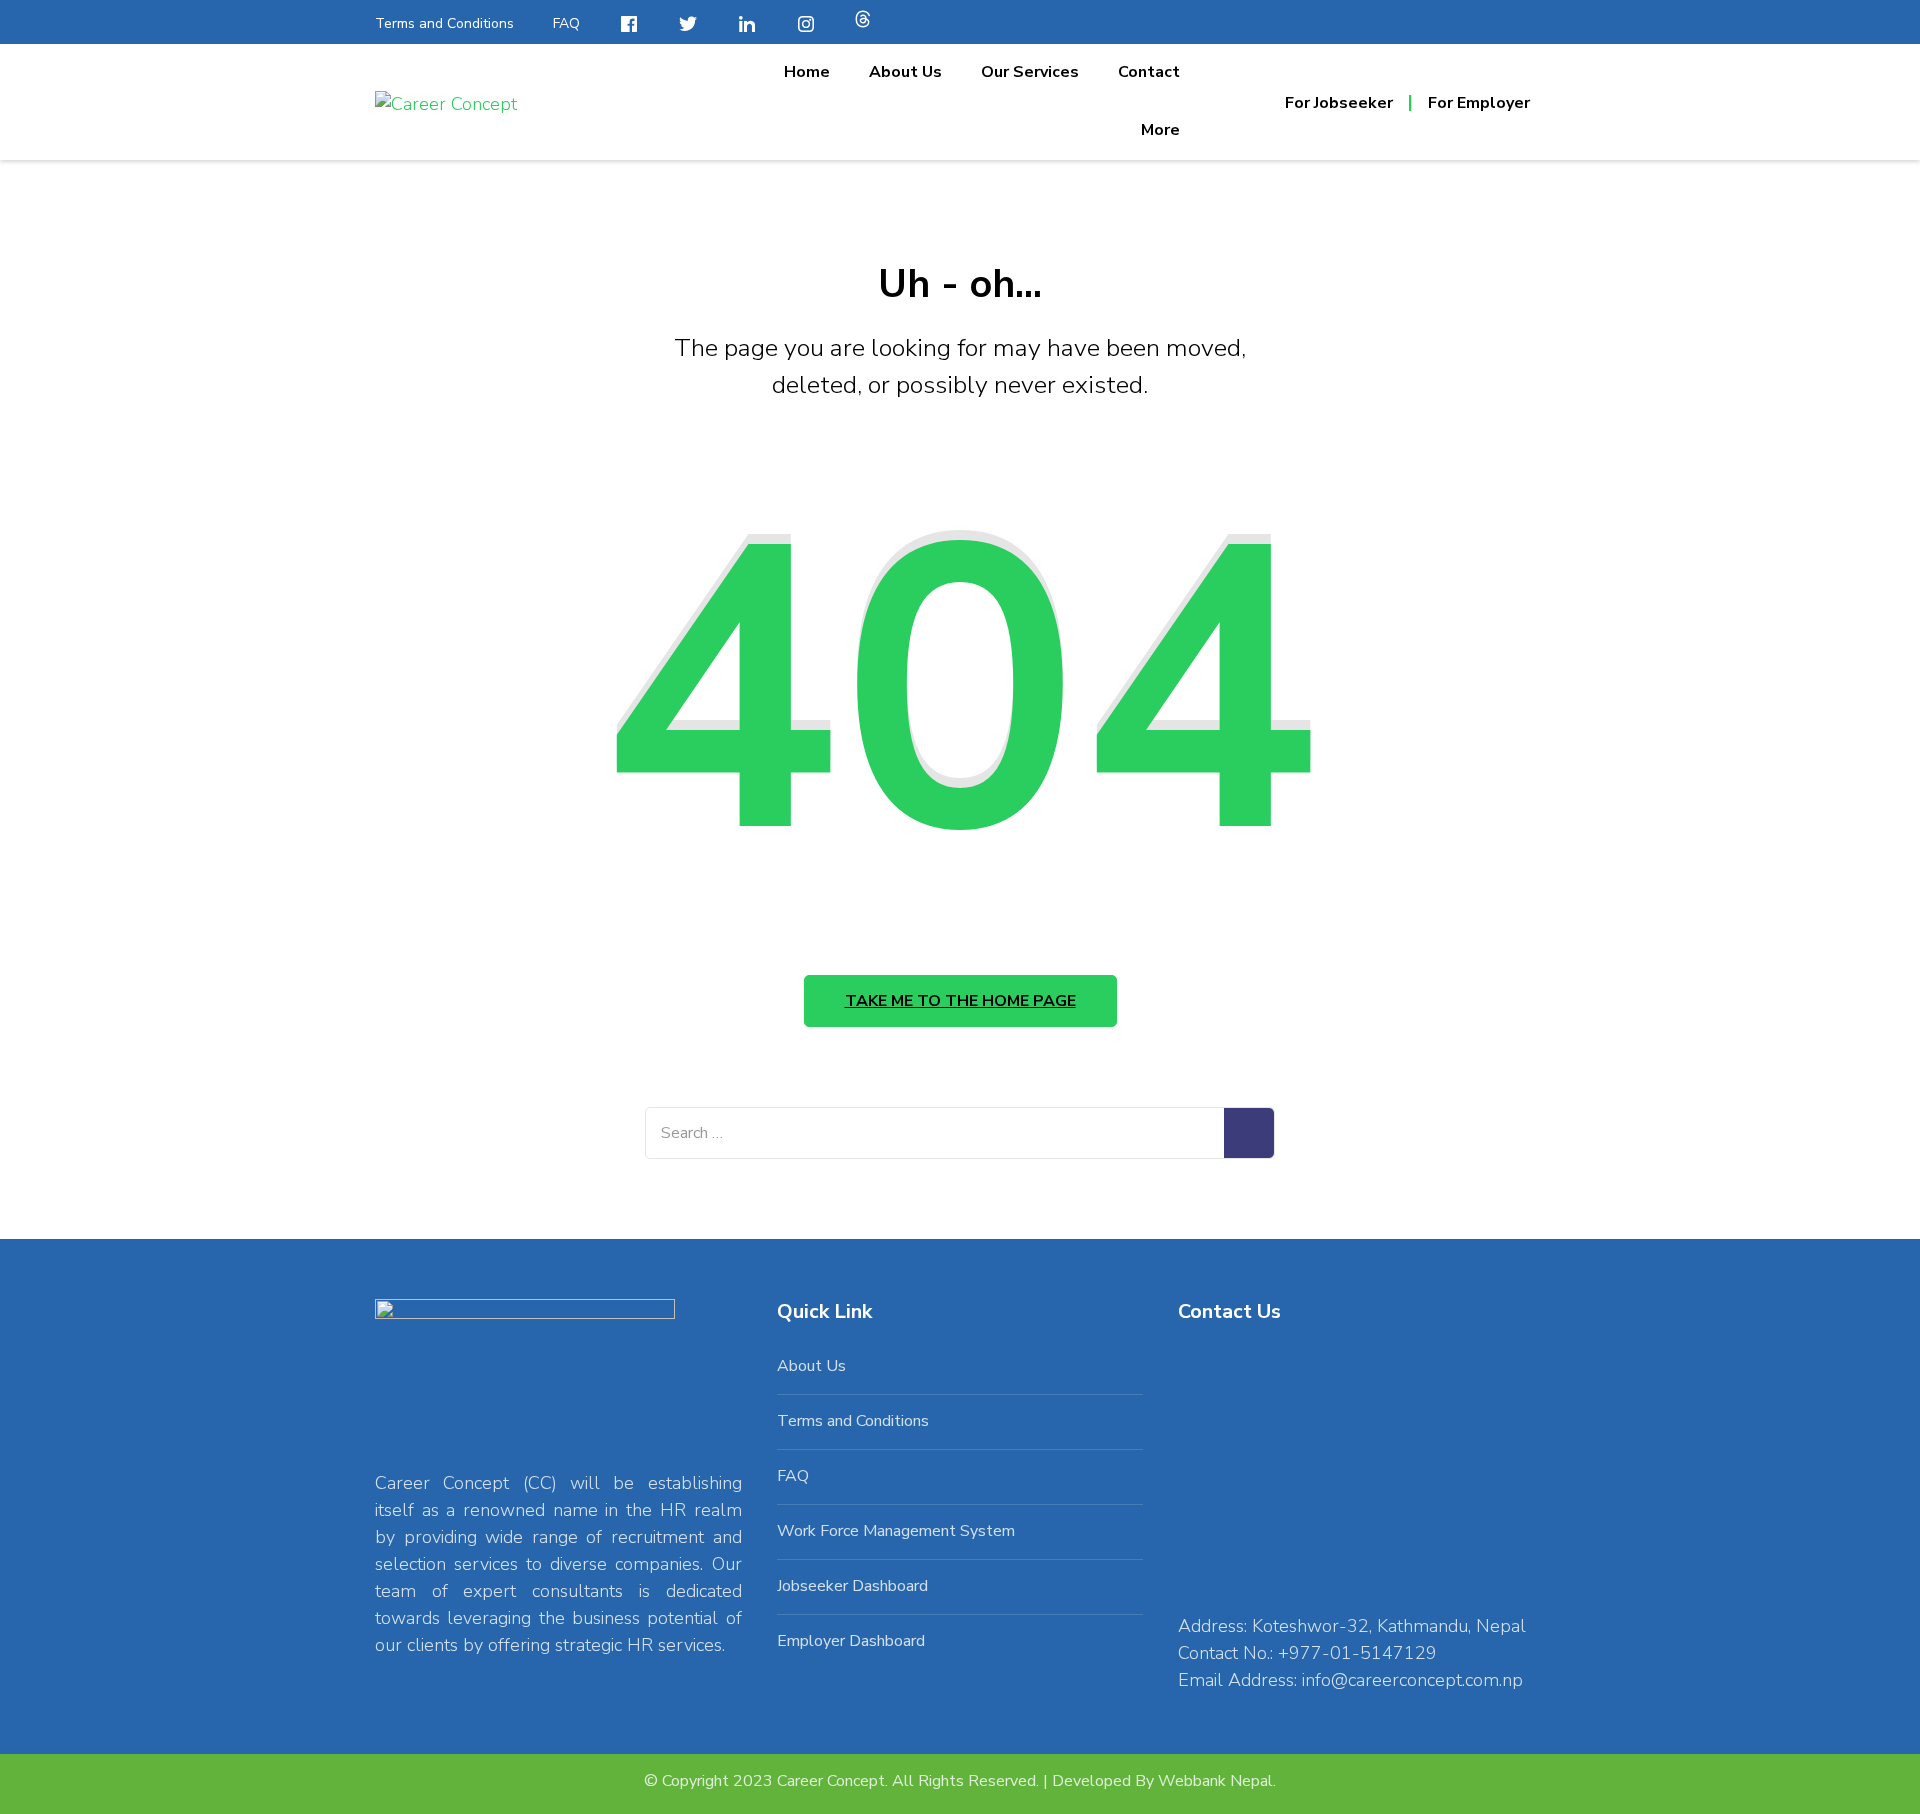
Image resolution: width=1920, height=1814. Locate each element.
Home (807, 72)
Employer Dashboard (851, 1641)
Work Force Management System (896, 1531)
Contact (1149, 72)
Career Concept (831, 1781)
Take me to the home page (960, 1001)
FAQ (566, 23)
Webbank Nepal (1215, 1781)
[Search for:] (935, 1133)
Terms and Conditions (444, 23)
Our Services (1030, 72)
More (1160, 130)
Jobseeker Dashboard (852, 1586)
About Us (905, 72)
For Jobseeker (1339, 103)
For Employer (1479, 103)
